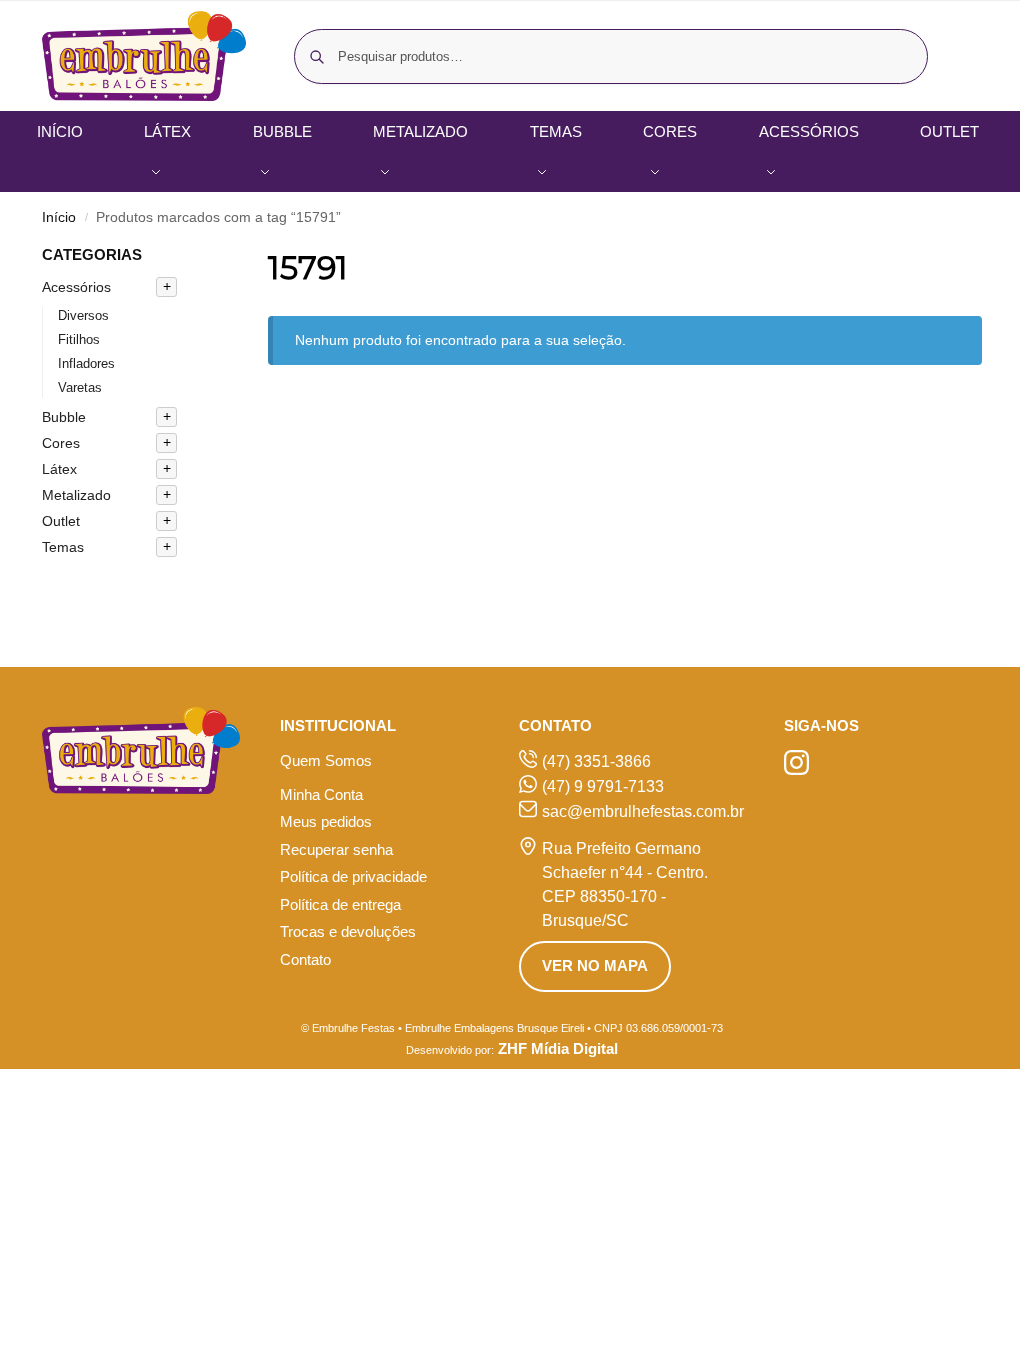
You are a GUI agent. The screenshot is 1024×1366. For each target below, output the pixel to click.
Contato (305, 959)
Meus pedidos (326, 821)
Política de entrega (340, 904)
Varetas (80, 387)
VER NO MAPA (595, 965)
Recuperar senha (336, 849)
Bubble (64, 417)
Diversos (83, 315)
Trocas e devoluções (348, 931)
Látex (59, 469)
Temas (63, 547)
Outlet (61, 521)
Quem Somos (326, 760)
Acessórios (76, 287)
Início (59, 217)
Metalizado (76, 495)
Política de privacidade (353, 876)
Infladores (86, 363)
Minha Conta (321, 794)
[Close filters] (208, 256)
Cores (61, 443)
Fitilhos (79, 339)
